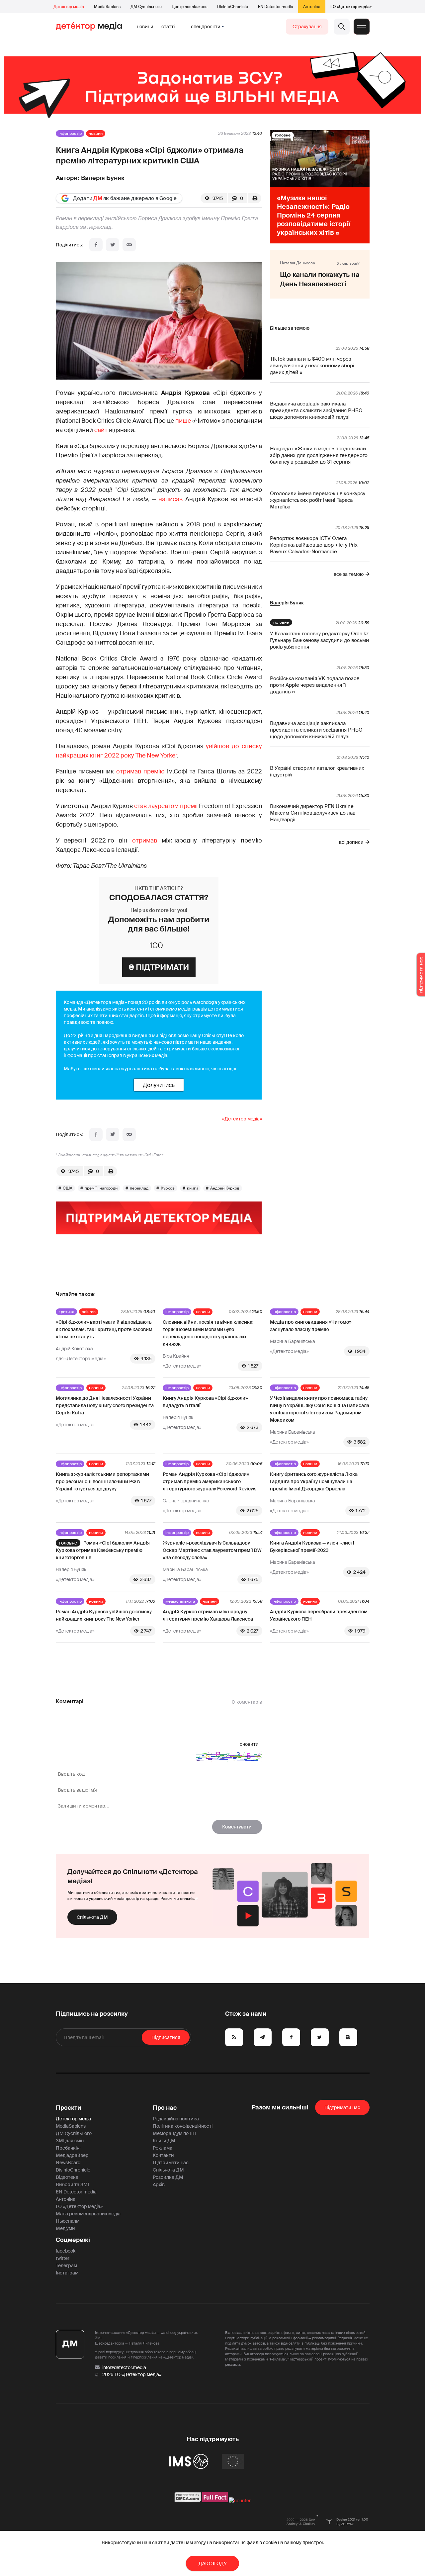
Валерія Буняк (103, 178)
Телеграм (66, 2265)
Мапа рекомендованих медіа (88, 2214)
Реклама (163, 2148)
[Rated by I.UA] (240, 2501)
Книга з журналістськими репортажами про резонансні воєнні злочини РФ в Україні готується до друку (102, 1481)
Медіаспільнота (180, 1601)
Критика (66, 1312)
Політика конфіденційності (183, 2126)
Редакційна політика (176, 2119)
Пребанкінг (69, 2148)
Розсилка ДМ (168, 2177)
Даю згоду (213, 2563)
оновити (249, 1744)
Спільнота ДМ (92, 1917)
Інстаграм (67, 2273)
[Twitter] (113, 245)
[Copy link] (129, 245)
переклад (139, 1188)
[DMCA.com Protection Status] (188, 2501)
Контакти (163, 2155)
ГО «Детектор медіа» (351, 7)
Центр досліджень (189, 7)
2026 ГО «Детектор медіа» (132, 2374)
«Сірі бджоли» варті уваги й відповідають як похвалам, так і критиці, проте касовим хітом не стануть (104, 1329)
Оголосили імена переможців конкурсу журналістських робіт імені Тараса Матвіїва (318, 500)
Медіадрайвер (72, 2155)
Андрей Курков (225, 1188)
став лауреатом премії (167, 806)
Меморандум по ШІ (174, 2133)
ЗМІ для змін (70, 2141)
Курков (168, 1188)
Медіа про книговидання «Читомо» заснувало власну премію (311, 1326)
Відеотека (67, 2177)
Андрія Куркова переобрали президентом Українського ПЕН (319, 1615)
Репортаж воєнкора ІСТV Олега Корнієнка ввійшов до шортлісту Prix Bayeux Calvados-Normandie (314, 545)
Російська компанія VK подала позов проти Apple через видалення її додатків (315, 685)
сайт (101, 430)
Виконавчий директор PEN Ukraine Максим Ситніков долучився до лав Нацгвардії (313, 813)
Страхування (307, 27)
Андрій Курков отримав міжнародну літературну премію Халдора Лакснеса (208, 1615)
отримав (145, 841)
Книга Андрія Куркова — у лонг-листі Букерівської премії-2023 (312, 1547)
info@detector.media (124, 2367)
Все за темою (349, 574)
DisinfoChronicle (233, 7)
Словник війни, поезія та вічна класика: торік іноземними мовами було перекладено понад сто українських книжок (208, 1333)
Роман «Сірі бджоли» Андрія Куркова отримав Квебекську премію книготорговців (103, 1550)
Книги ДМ (164, 2141)
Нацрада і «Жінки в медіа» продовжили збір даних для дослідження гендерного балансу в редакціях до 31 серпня (319, 455)
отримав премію (140, 771)
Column (89, 1312)
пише (183, 421)
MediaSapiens (107, 7)
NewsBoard (68, 2163)
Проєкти (69, 2108)
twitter (63, 2258)
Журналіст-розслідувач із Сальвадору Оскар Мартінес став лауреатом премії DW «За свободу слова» (212, 1550)
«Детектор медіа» (242, 1119)
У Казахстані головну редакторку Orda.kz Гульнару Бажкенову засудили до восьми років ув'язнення (319, 640)
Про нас (165, 2108)
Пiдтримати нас (342, 2107)
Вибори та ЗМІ (72, 2184)
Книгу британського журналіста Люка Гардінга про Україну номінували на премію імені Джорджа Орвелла (314, 1481)
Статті (168, 27)
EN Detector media (276, 7)
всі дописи (351, 842)
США (68, 1188)
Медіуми (65, 2228)
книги (192, 1188)
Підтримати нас (171, 2163)
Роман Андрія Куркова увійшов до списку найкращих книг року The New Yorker (104, 1615)
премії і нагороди (101, 1188)
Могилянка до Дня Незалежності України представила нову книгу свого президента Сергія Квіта (105, 1405)
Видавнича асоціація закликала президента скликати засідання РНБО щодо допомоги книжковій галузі (316, 410)
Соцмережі (73, 2240)
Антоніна (312, 7)
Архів (159, 2184)
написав (170, 499)
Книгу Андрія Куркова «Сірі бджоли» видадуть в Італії (205, 1402)
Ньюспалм (68, 2221)
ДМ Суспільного (146, 7)
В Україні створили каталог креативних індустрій (317, 771)
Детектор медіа (69, 7)
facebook (66, 2251)
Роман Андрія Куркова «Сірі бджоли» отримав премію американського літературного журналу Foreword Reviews (210, 1481)
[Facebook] (96, 245)
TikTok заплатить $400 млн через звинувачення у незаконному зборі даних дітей (312, 366)
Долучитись (159, 1085)
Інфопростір (70, 133)
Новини (145, 27)
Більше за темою (290, 328)
